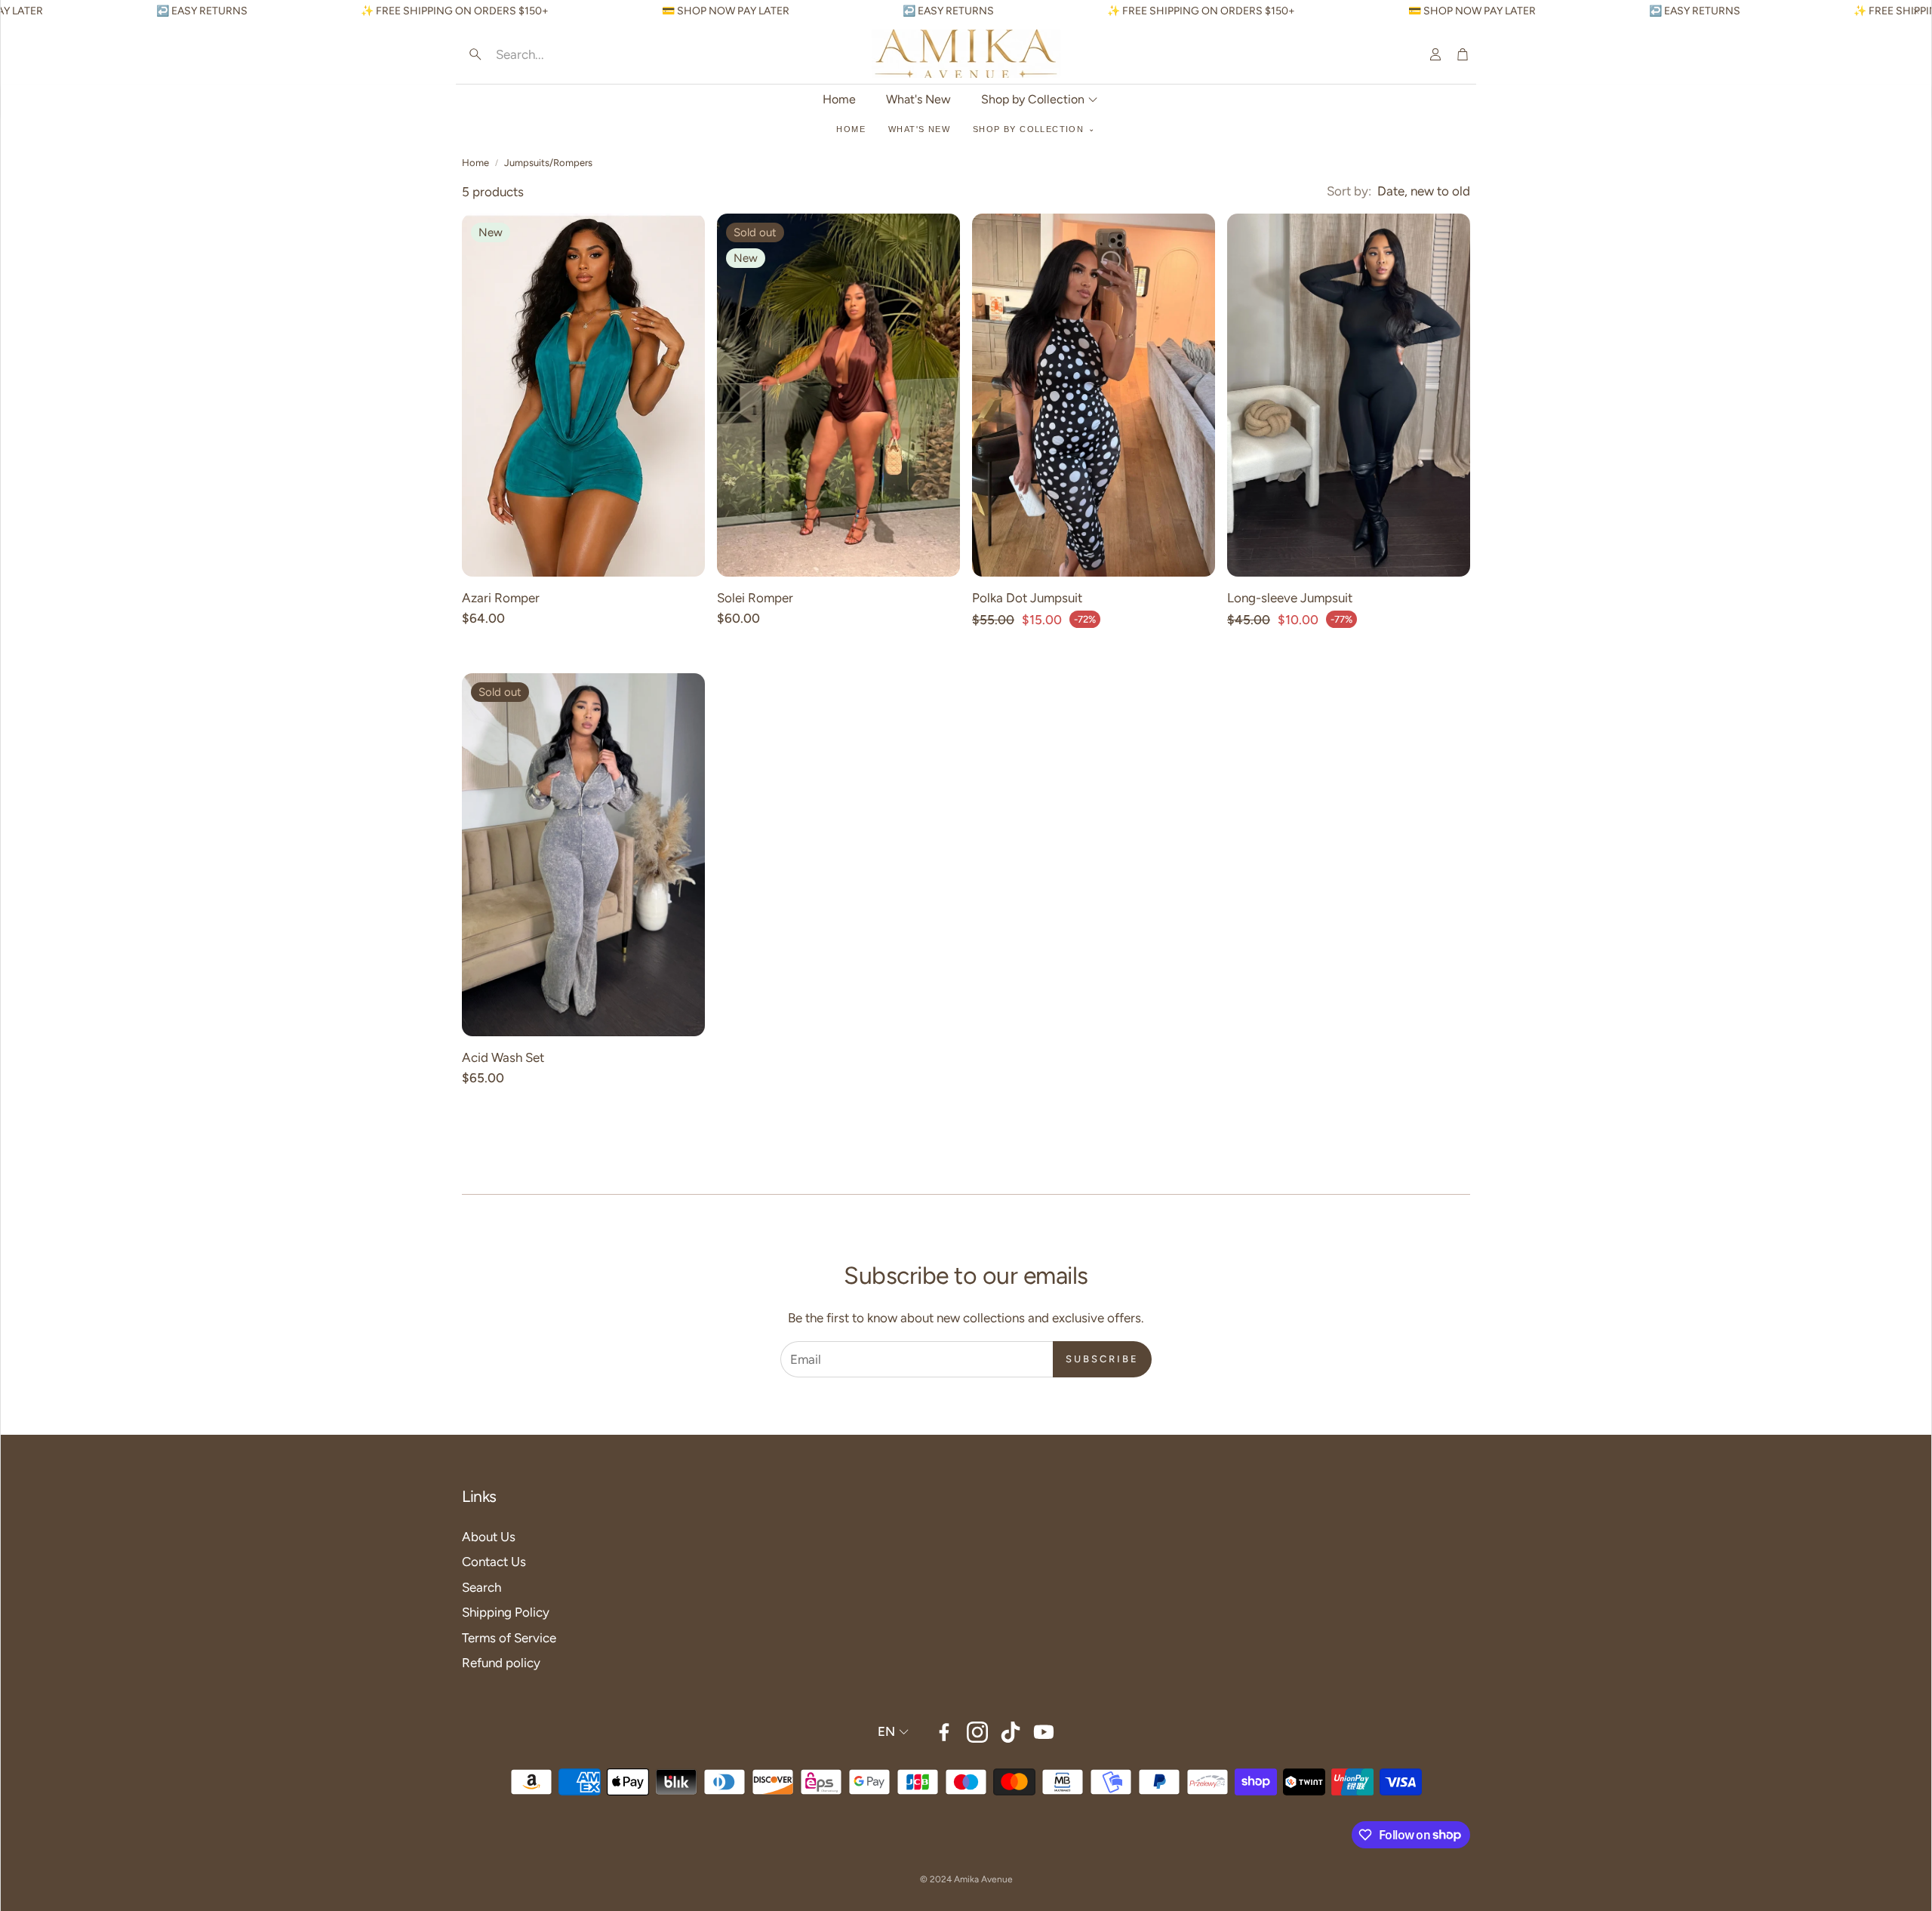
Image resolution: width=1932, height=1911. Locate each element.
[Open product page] (1094, 395)
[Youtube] (1044, 1732)
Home (851, 129)
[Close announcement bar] (1916, 11)
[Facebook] (944, 1732)
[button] (559, 54)
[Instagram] (977, 1732)
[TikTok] (1011, 1732)
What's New (919, 129)
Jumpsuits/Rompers (548, 163)
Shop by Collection (1028, 129)
